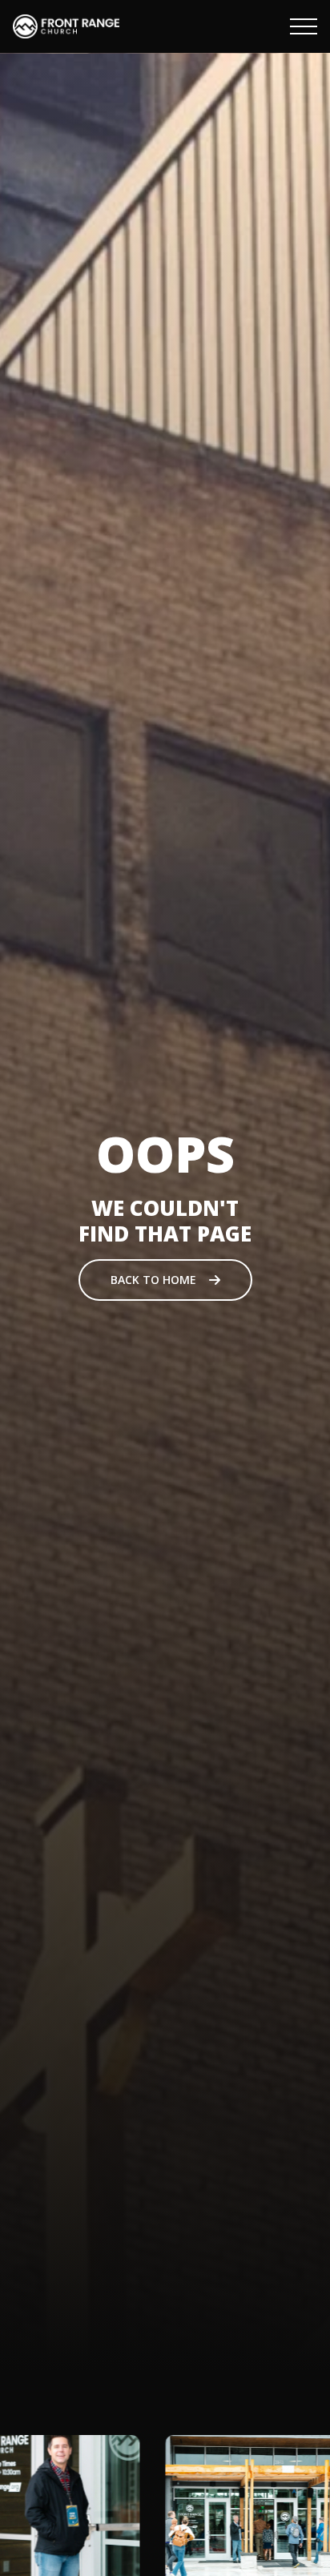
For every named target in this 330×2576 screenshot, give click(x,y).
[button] (304, 26)
